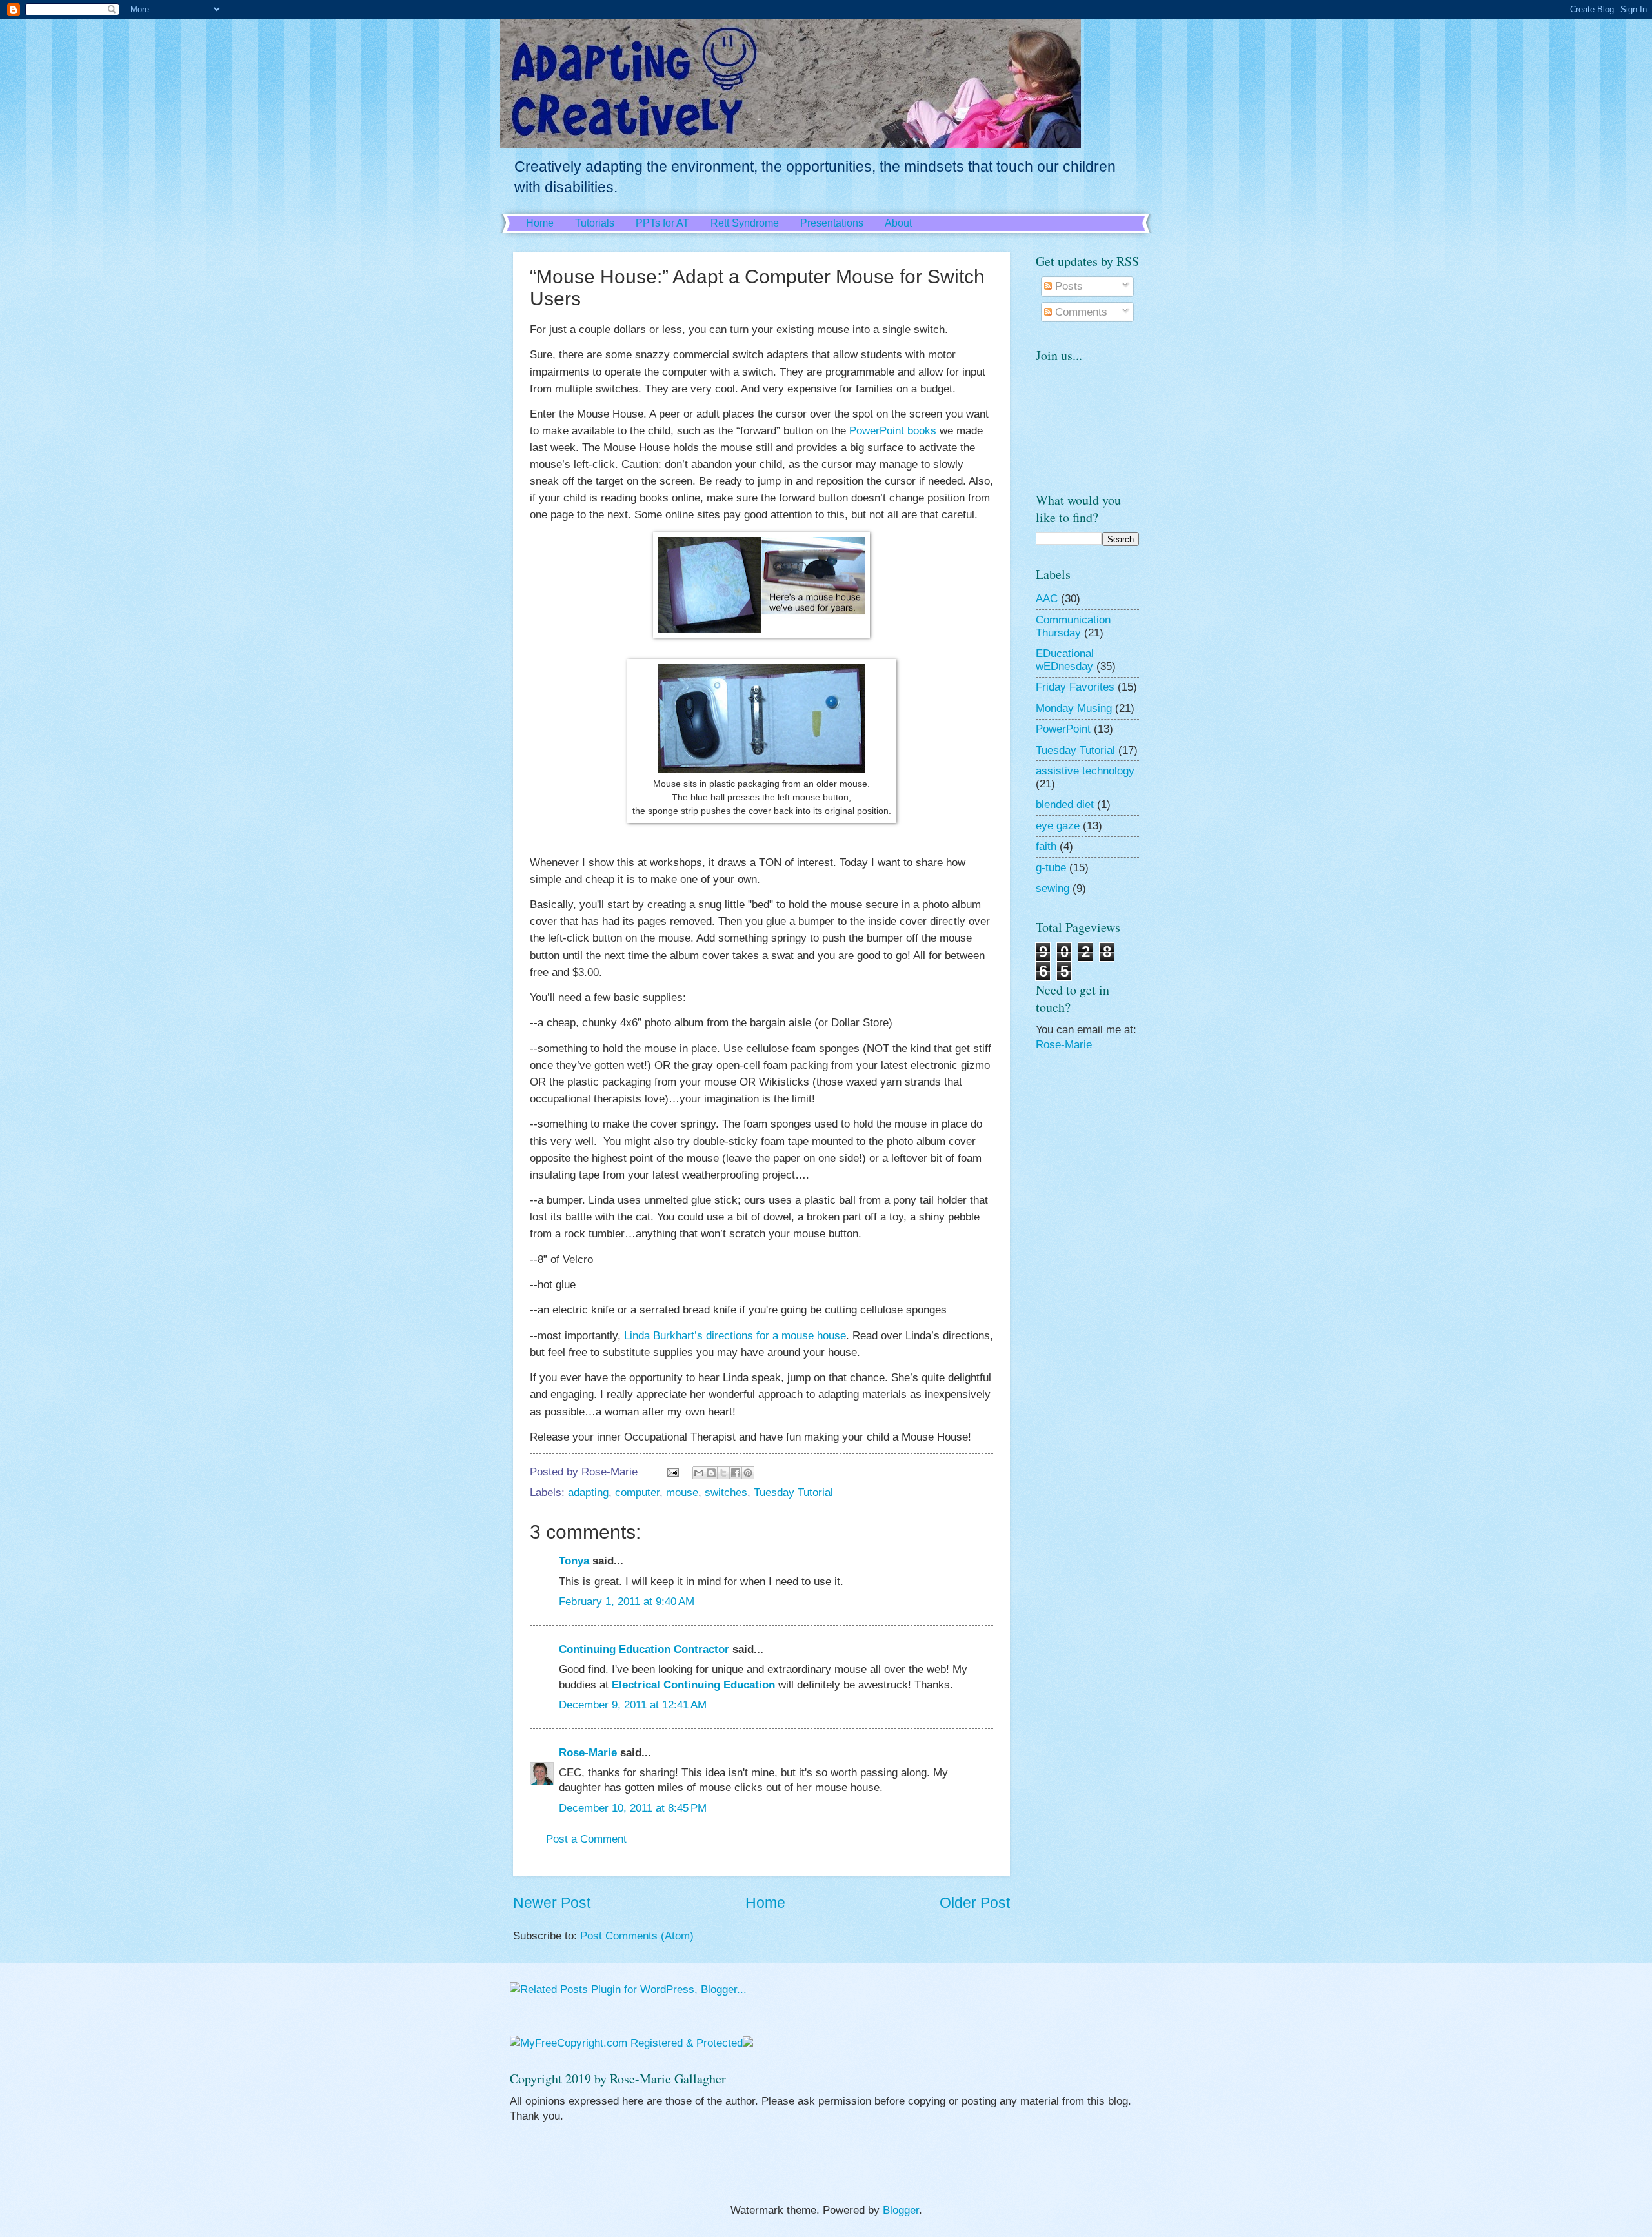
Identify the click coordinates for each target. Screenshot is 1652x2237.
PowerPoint (1063, 729)
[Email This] (699, 1473)
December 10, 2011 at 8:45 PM (633, 1808)
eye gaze (1058, 826)
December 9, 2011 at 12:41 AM (633, 1705)
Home (540, 223)
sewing (1053, 888)
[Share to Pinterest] (748, 1473)
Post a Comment (586, 1839)
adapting (588, 1493)
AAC (1047, 599)
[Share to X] (723, 1473)
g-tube (1051, 868)
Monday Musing (1074, 708)
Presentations (832, 223)
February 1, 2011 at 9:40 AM (627, 1602)
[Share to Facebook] (736, 1473)
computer (637, 1493)
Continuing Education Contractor (644, 1649)
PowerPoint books (893, 430)
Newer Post (552, 1903)
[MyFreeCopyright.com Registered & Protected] (626, 2043)
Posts (1067, 286)
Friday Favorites (1075, 687)
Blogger (901, 2210)
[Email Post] (672, 1472)
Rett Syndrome (745, 223)
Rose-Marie (588, 1753)
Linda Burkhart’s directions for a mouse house (735, 1335)
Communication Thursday (1073, 626)
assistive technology (1085, 771)
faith (1046, 846)
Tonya (574, 1561)
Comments (1080, 312)
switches (726, 1493)
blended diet (1065, 805)
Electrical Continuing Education (693, 1685)
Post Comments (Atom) (637, 1936)
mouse (682, 1493)
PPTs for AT (662, 223)
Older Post (975, 1903)
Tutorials (595, 223)
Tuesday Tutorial (793, 1493)
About (898, 223)
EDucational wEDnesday (1065, 660)
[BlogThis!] (711, 1473)
